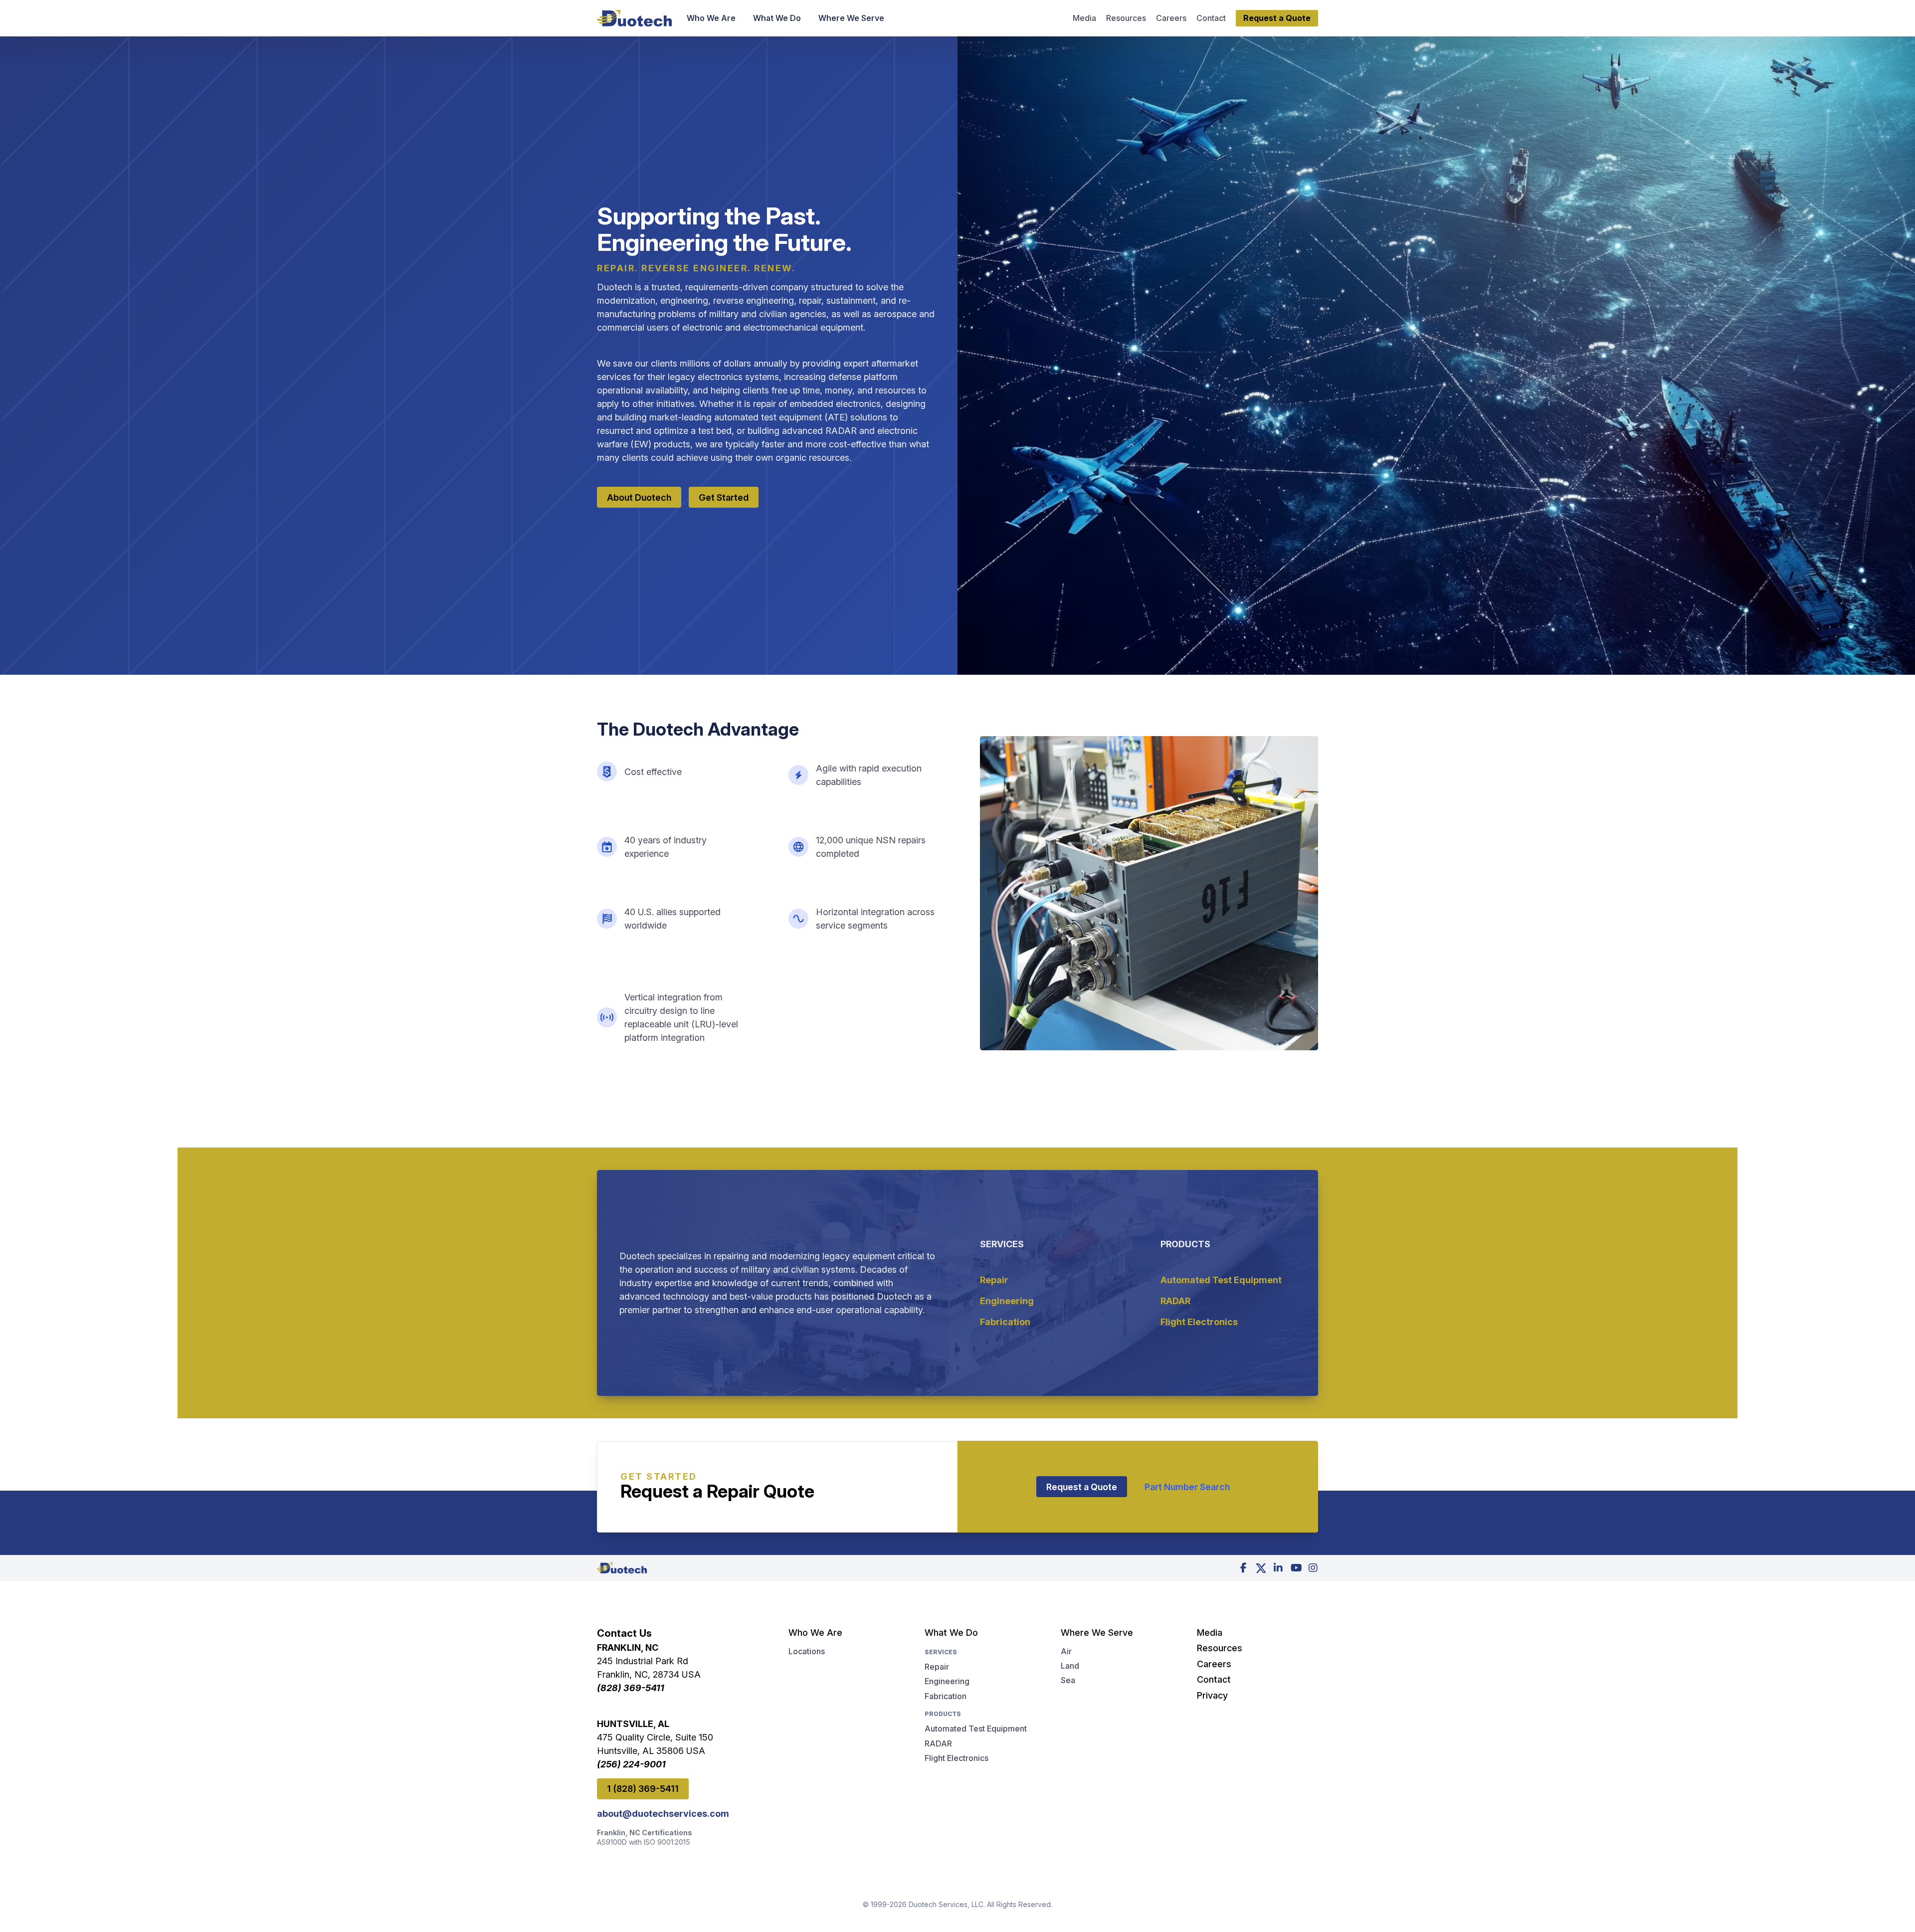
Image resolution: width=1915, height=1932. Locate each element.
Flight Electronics (1199, 1322)
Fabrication (1005, 1322)
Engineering (1007, 1301)
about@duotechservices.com (663, 1814)
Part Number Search (1187, 1487)
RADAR (1175, 1301)
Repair (994, 1280)
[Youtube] (1296, 1568)
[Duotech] (634, 18)
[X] (1261, 1568)
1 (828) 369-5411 (643, 1789)
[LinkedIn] (1278, 1568)
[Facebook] (1243, 1568)
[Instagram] (1313, 1568)
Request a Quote (1082, 1487)
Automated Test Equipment (1221, 1280)
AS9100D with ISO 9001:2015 (644, 1842)
